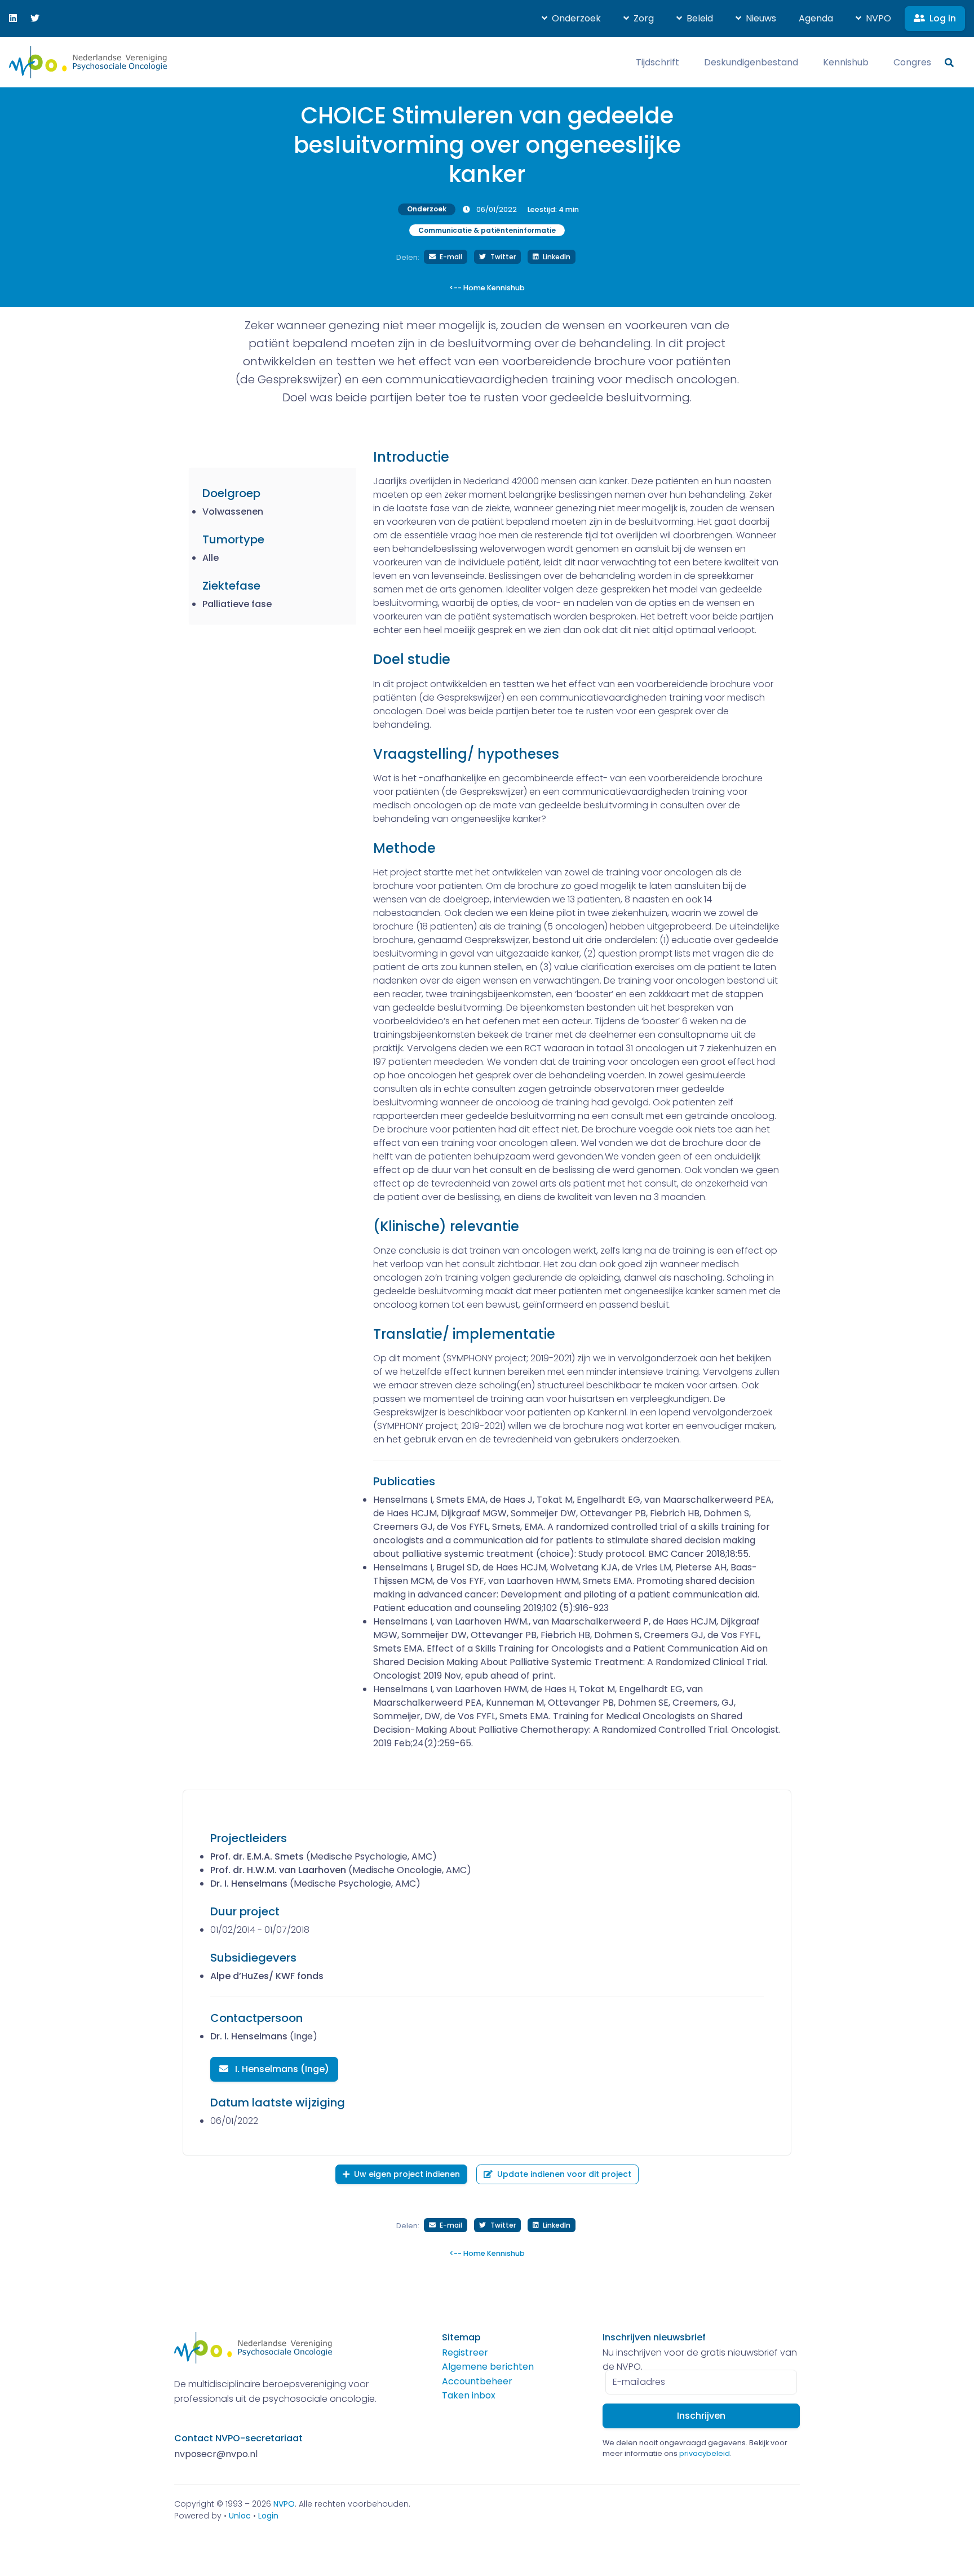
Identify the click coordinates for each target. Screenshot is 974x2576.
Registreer (465, 2353)
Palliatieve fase (237, 604)
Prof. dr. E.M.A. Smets (257, 1856)
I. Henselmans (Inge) (281, 2069)
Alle (211, 558)
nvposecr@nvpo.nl (216, 2454)
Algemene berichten (488, 2367)
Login (268, 2516)
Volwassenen (233, 512)
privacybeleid (705, 2453)
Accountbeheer (477, 2381)
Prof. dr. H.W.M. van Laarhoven (278, 1870)
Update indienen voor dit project (564, 2174)
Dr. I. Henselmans (249, 1884)
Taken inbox (469, 2395)
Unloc (240, 2516)
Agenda (816, 18)
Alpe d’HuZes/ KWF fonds (267, 1976)
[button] (571, 19)
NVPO (284, 2504)
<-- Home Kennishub (487, 288)
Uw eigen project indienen (407, 2174)
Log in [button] (943, 18)
